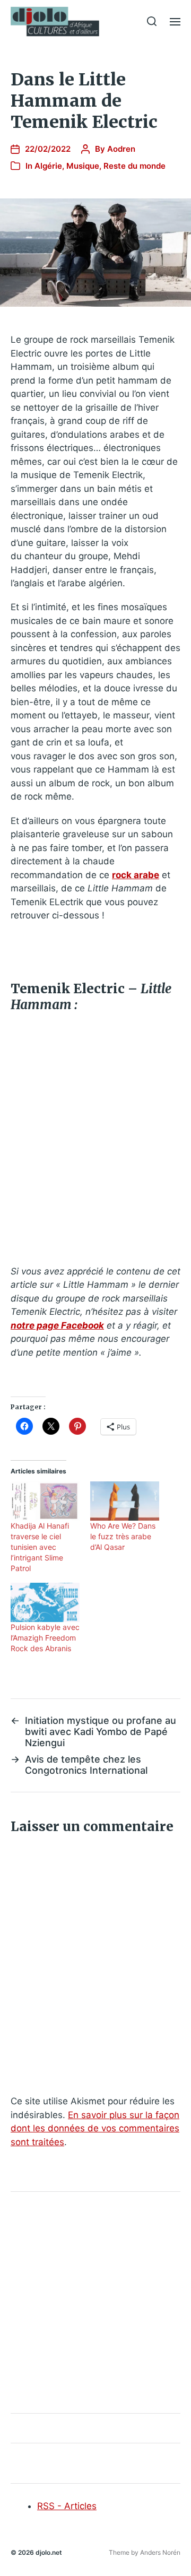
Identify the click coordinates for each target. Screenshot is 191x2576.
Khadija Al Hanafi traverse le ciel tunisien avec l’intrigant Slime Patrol (40, 1547)
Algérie (48, 166)
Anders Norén (160, 2552)
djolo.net (49, 2552)
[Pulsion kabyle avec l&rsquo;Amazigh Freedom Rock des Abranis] (45, 1602)
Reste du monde (134, 166)
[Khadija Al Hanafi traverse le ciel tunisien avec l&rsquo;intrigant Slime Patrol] (45, 1501)
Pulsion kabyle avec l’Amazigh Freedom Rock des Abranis (45, 1638)
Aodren (121, 149)
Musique (83, 166)
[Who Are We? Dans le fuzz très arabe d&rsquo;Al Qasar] (125, 1501)
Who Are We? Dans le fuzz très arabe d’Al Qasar (123, 1536)
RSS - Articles (67, 2506)
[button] (152, 21)
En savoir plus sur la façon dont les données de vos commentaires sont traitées (95, 2128)
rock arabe (136, 875)
